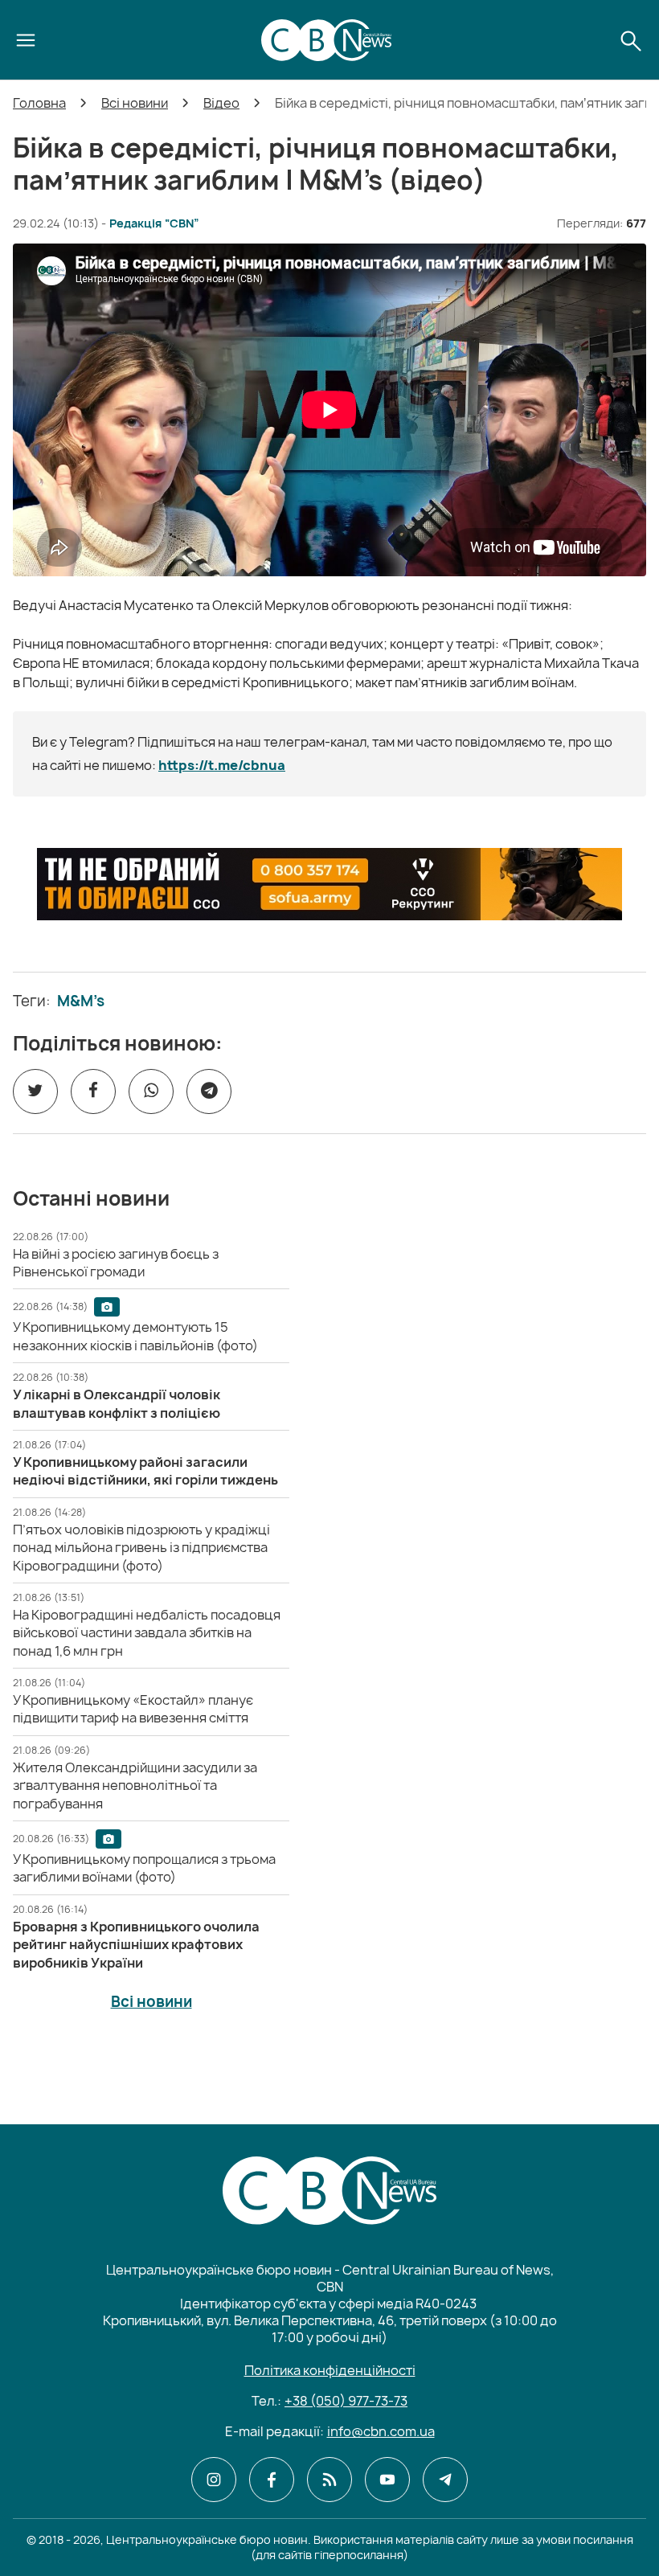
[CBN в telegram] (445, 2480)
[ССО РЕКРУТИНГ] (329, 884)
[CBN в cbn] (329, 2480)
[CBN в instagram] (214, 2480)
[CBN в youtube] (387, 2480)
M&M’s (81, 1001)
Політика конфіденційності (330, 2370)
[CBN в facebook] (272, 2480)
